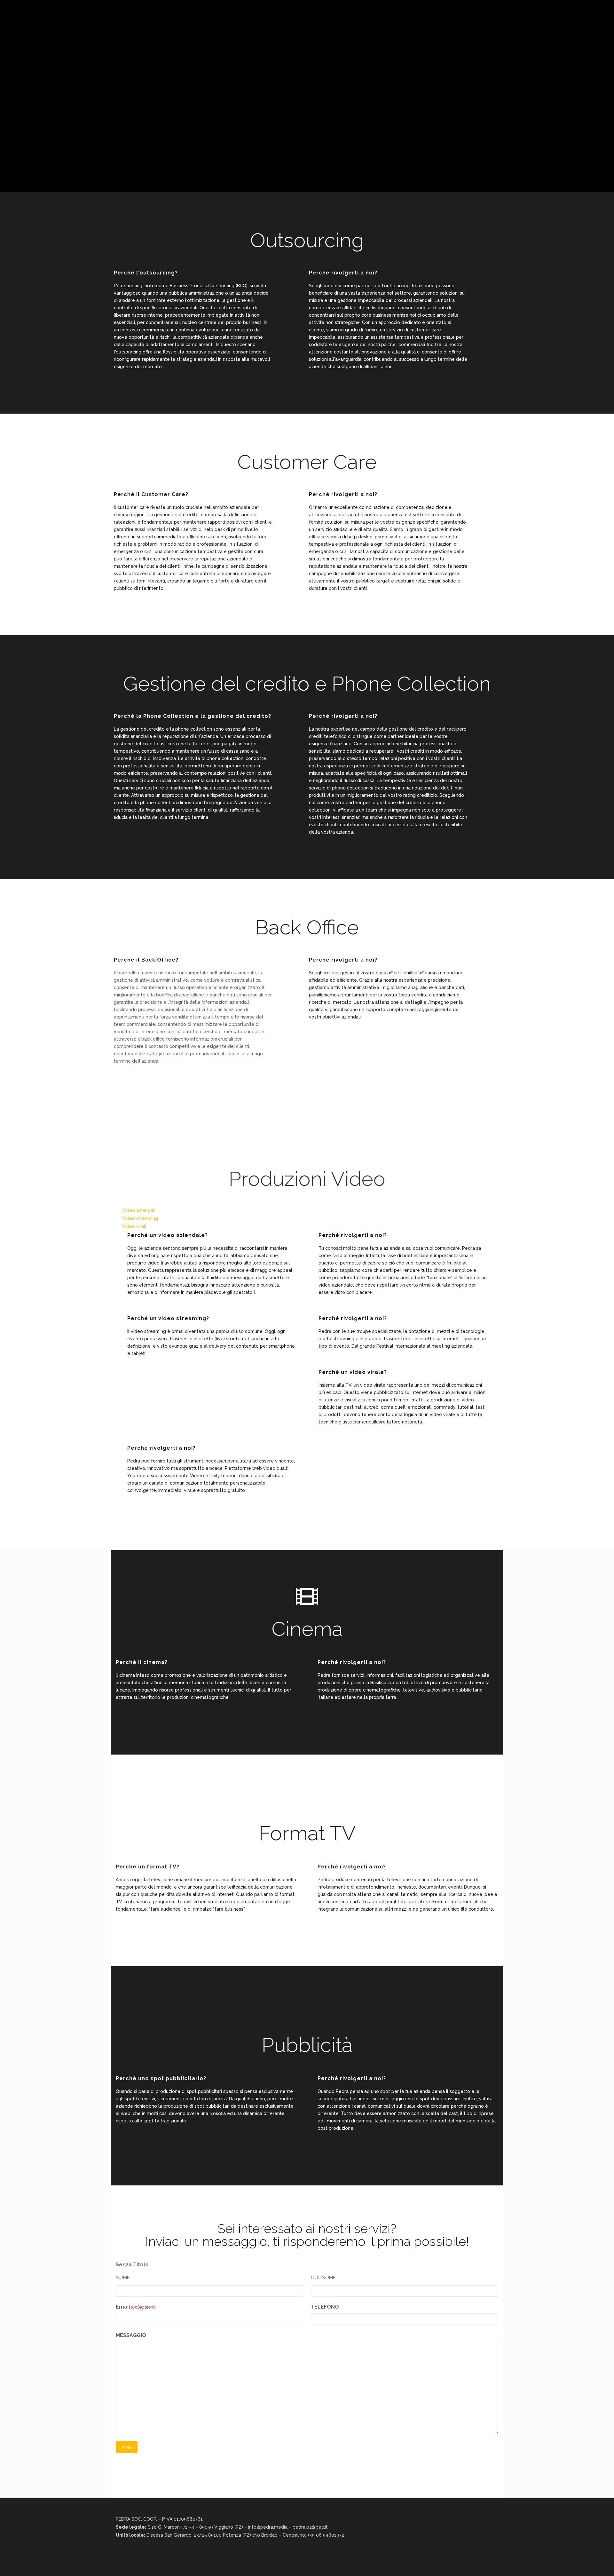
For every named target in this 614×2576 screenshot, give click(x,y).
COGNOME (323, 2278)
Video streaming (140, 1218)
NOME (123, 2278)
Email (136, 2307)
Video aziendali (139, 1210)
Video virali (134, 1226)
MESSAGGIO (131, 2335)
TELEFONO (325, 2307)
